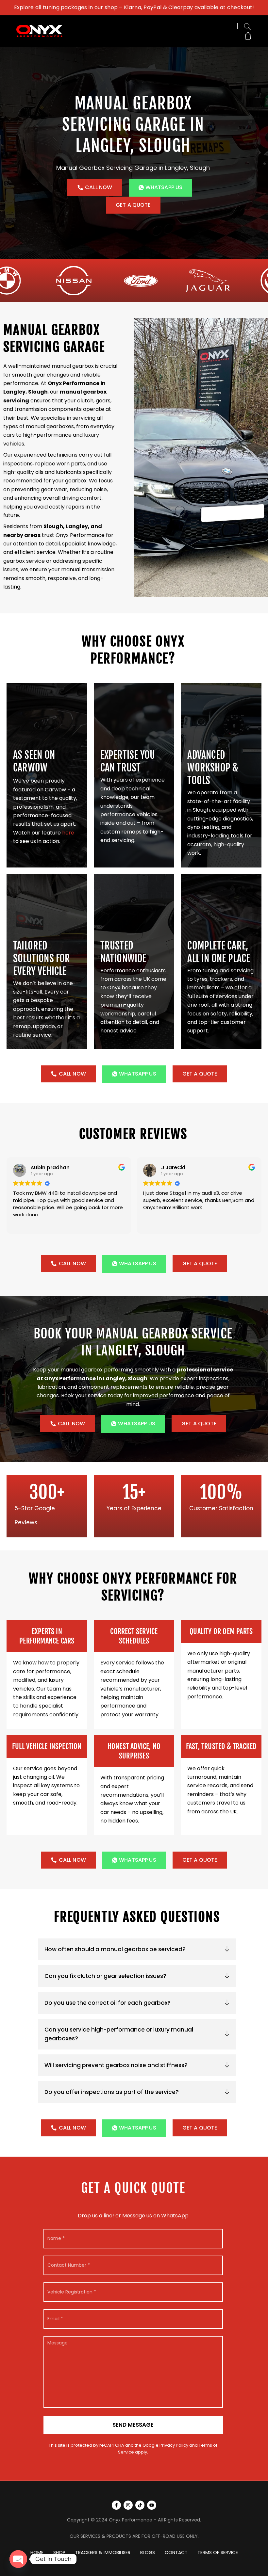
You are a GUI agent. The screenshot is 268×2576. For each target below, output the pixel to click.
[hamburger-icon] (230, 31)
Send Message (133, 2425)
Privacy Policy (174, 2445)
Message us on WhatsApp (155, 2216)
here (68, 833)
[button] (247, 25)
